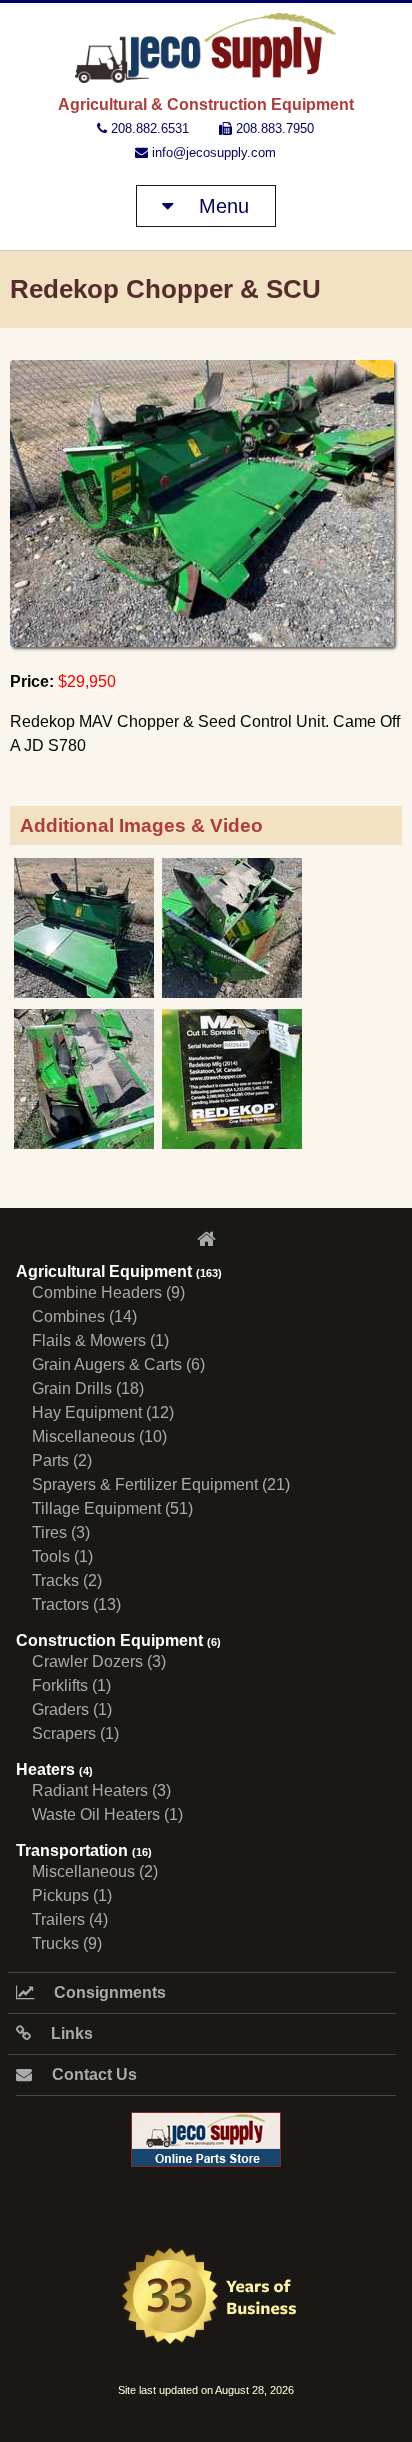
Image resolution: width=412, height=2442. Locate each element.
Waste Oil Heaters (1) (107, 1814)
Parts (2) (62, 1460)
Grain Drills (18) (88, 1388)
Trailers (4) (70, 1919)
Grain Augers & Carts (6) (118, 1364)
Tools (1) (62, 1556)
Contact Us (92, 2074)
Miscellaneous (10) (99, 1436)
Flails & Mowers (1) (100, 1340)
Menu (221, 206)
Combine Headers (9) (108, 1292)
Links (70, 2033)
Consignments (108, 1992)
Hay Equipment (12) (103, 1412)
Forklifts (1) (71, 1685)
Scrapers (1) (75, 1733)
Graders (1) (72, 1709)
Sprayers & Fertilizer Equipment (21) (161, 1484)
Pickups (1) (72, 1895)
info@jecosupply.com (212, 152)
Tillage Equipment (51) (112, 1508)
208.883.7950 (273, 128)
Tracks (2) (67, 1580)
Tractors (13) (76, 1604)
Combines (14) (84, 1316)
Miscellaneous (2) (95, 1871)
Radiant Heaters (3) (101, 1790)
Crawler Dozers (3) (99, 1661)
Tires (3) (61, 1532)
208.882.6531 (148, 128)
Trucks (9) (67, 1943)
